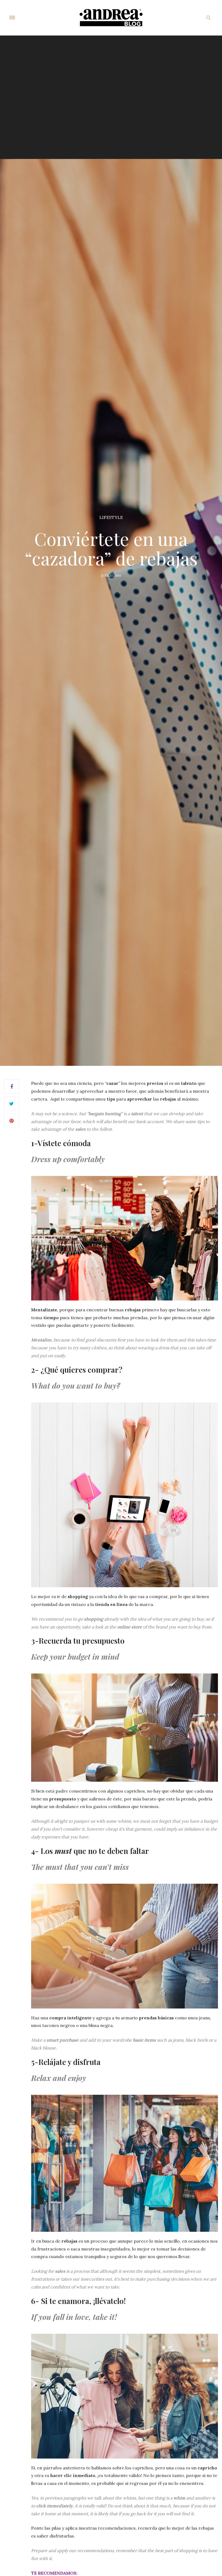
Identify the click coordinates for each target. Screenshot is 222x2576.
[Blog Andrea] (111, 18)
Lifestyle (111, 517)
